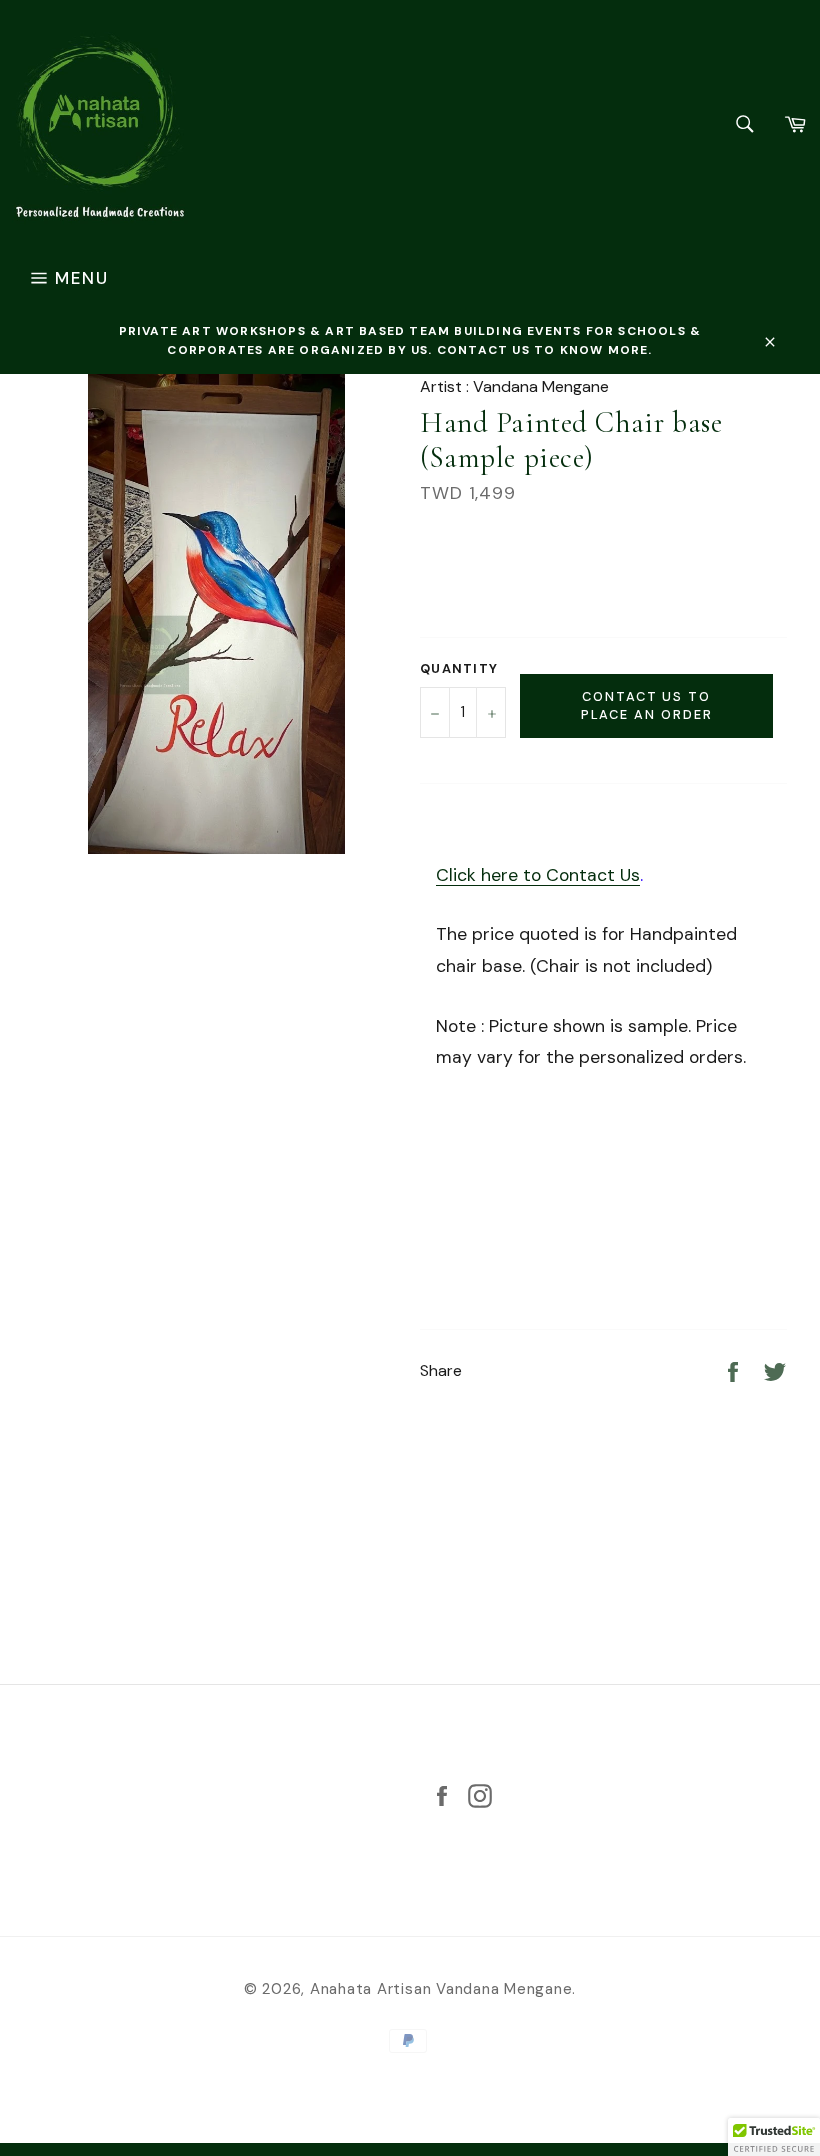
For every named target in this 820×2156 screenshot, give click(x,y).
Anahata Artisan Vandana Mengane (441, 1989)
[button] (774, 2137)
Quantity (459, 668)
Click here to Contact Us (538, 875)
